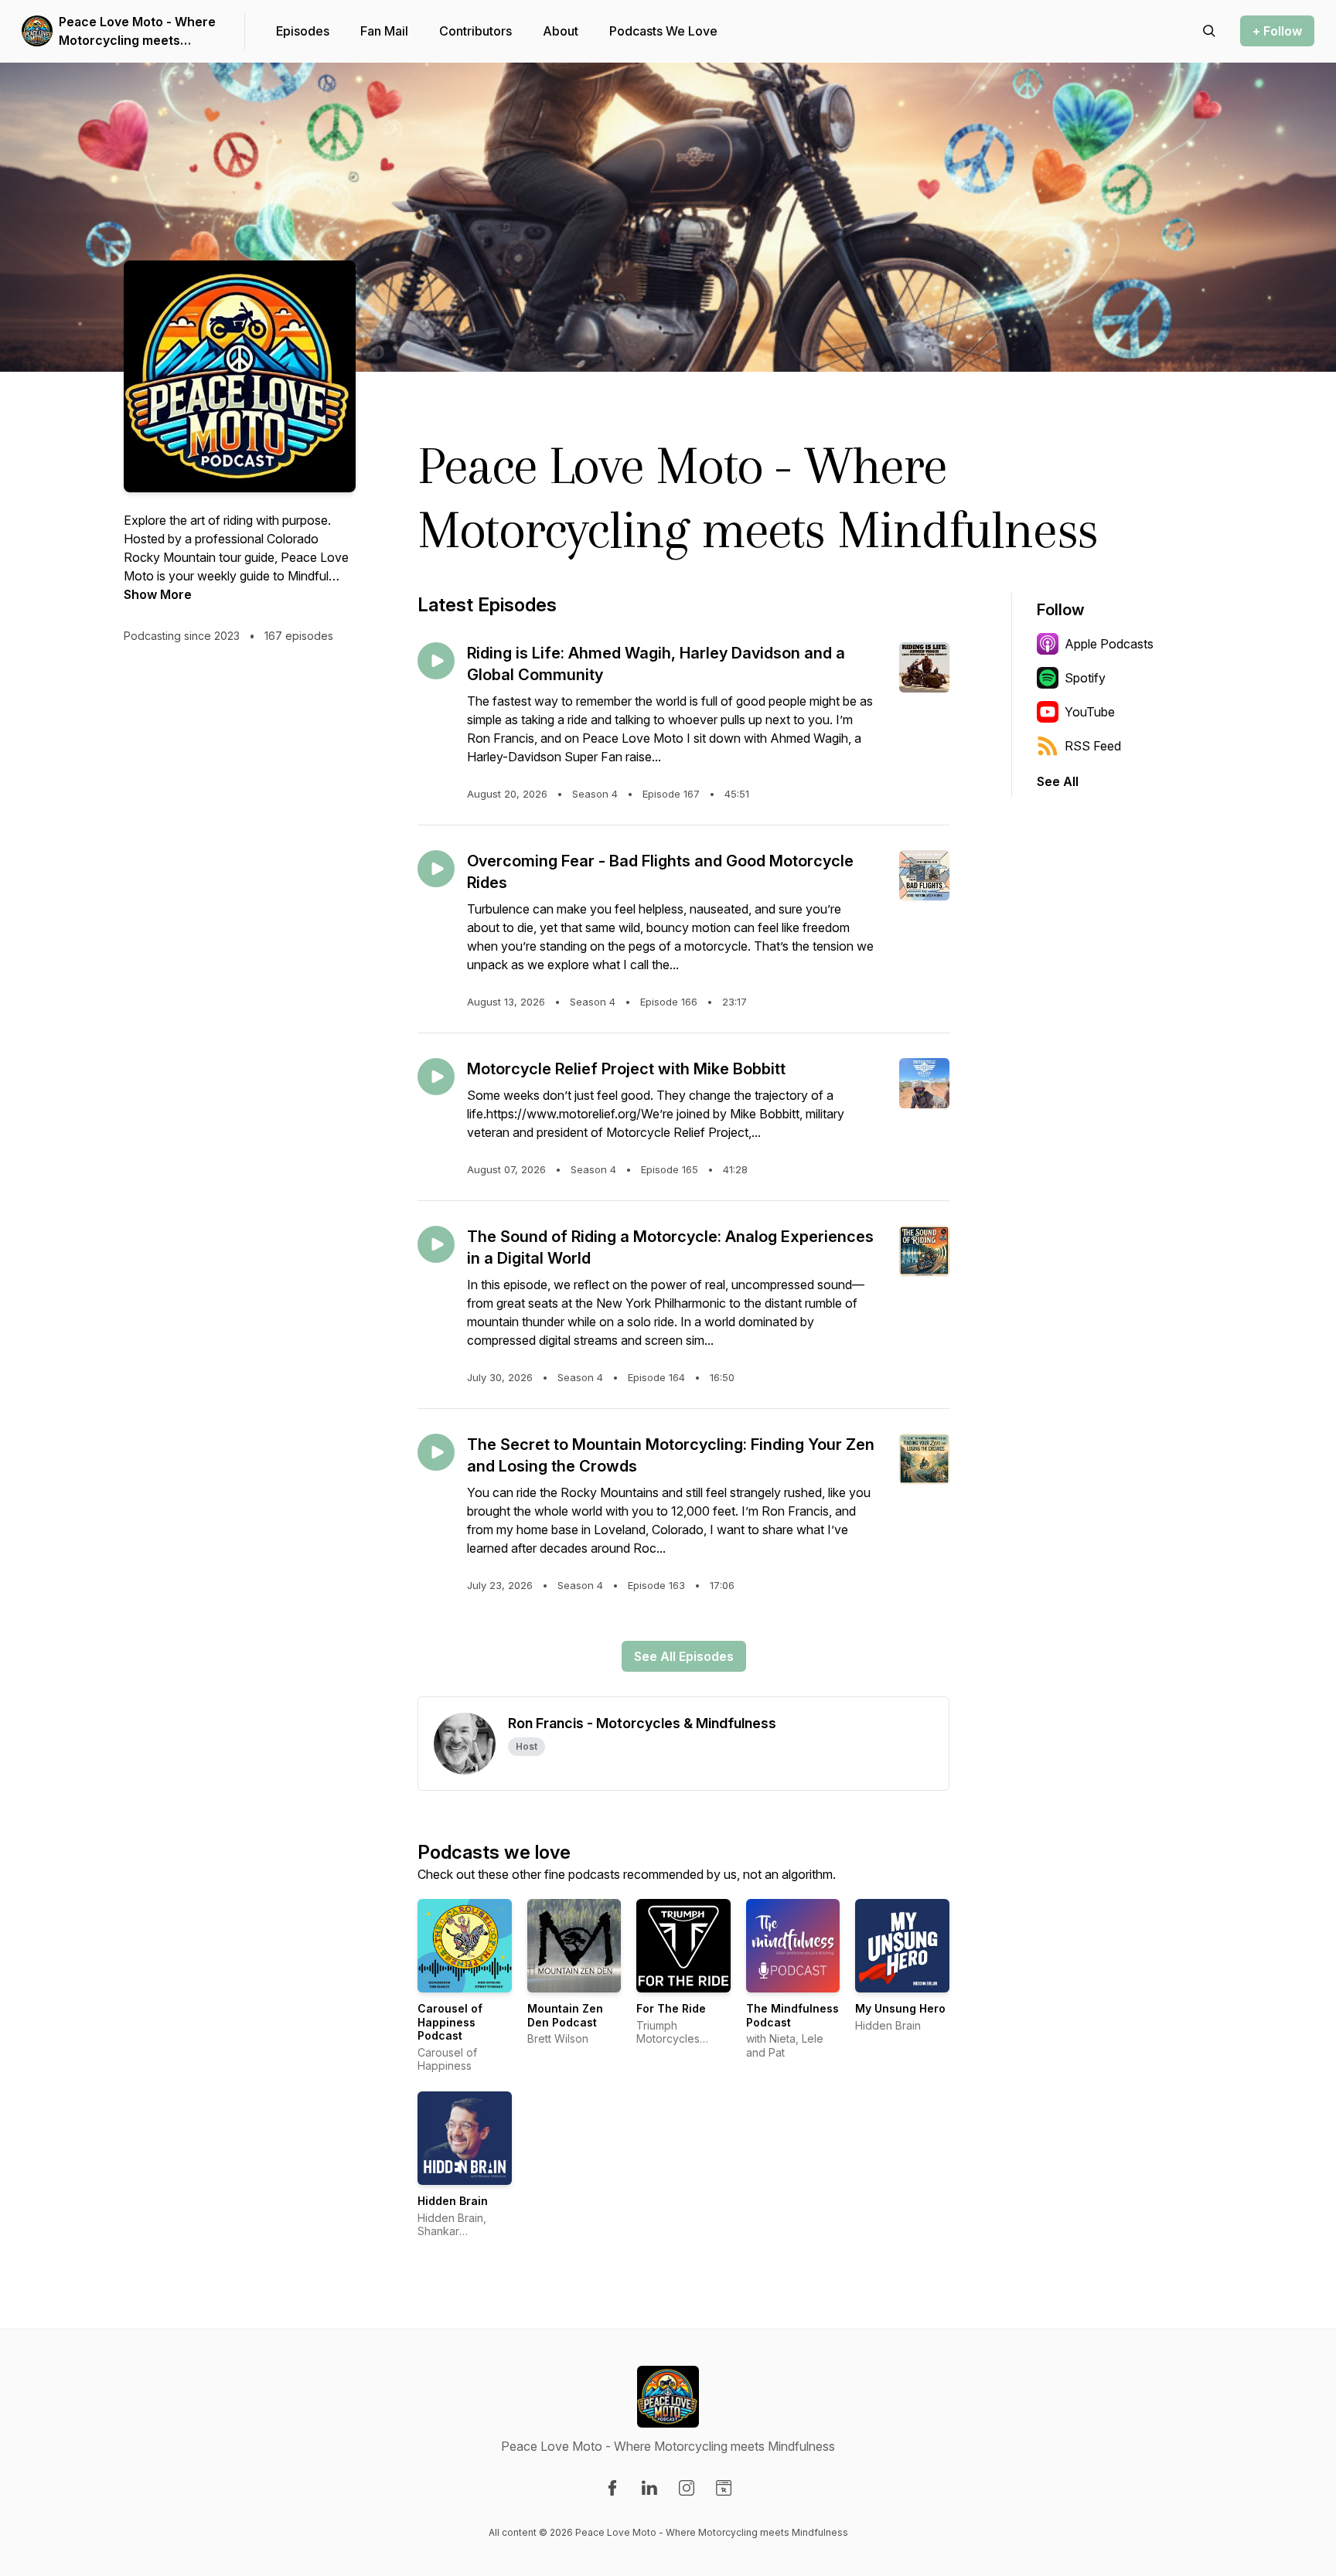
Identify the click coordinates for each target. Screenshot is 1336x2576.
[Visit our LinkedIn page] (649, 2488)
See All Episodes (684, 1656)
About (561, 31)
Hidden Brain (453, 2201)
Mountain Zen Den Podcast (565, 2015)
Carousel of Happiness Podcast (450, 2022)
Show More (158, 594)
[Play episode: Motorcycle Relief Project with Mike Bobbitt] (436, 1077)
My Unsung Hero (900, 2008)
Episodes (303, 31)
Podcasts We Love (663, 31)
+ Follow (1277, 31)
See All (1058, 781)
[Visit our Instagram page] (687, 2488)
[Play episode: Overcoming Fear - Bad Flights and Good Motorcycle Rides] (436, 869)
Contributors (475, 31)
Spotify (1085, 678)
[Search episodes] (1209, 31)
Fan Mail (384, 31)
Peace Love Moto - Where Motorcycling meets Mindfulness (137, 32)
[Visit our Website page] (724, 2488)
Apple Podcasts (1109, 644)
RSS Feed (1093, 746)
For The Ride (671, 2008)
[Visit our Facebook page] (612, 2488)
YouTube (1090, 712)
